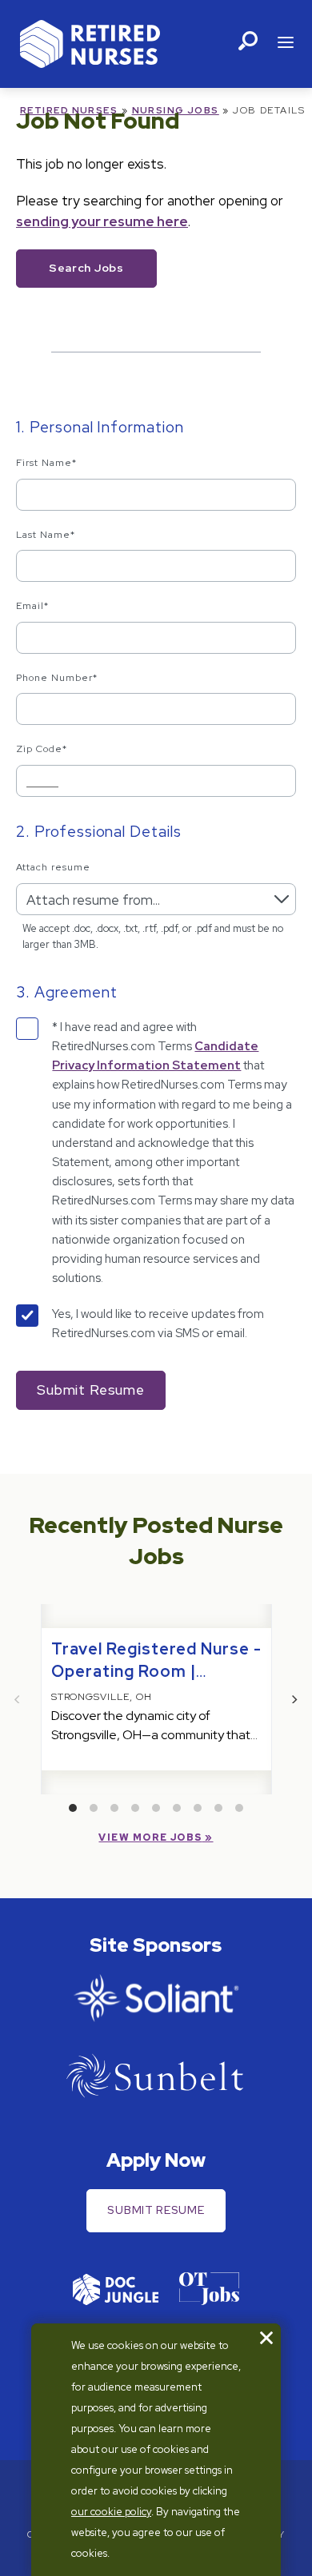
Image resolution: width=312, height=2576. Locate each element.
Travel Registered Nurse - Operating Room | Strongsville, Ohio (156, 1671)
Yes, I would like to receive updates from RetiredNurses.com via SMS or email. (158, 1324)
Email (32, 606)
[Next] (294, 1699)
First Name (46, 463)
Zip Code (42, 749)
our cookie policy (111, 2512)
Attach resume (53, 867)
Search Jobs (86, 268)
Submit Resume (156, 2210)
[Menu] (286, 44)
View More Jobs (150, 1837)
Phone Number (57, 678)
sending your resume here (102, 221)
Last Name (46, 535)
